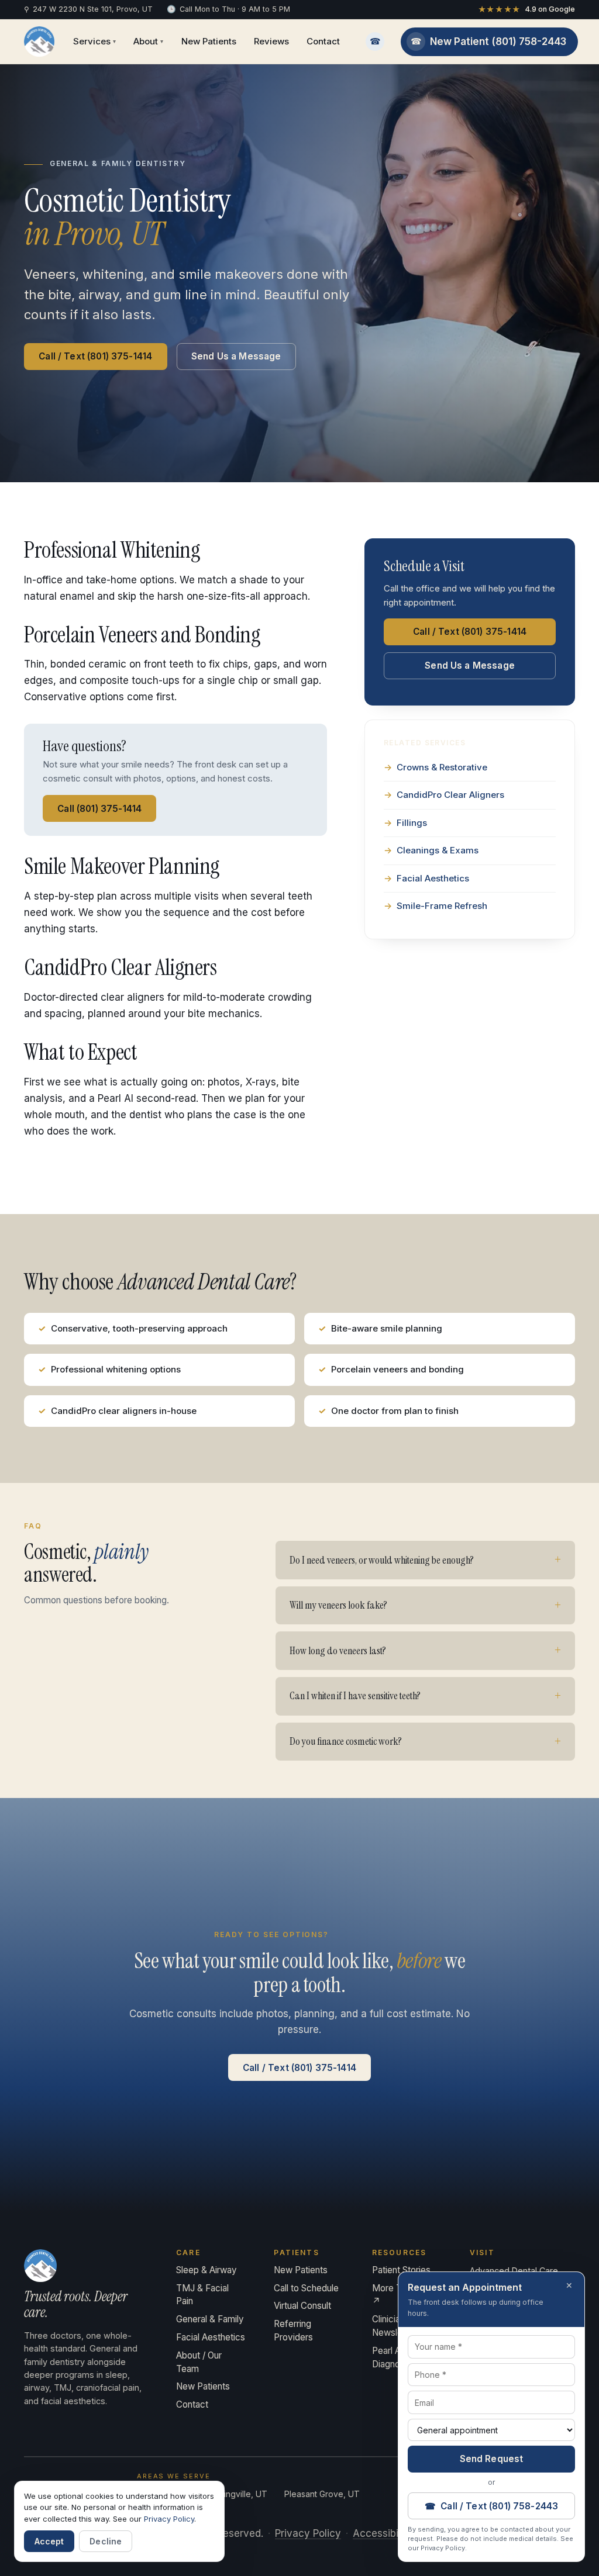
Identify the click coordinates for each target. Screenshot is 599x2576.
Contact (192, 2404)
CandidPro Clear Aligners (450, 795)
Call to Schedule (306, 2288)
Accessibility (383, 2533)
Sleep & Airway (206, 2270)
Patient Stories (401, 2270)
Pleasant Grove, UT (322, 2494)
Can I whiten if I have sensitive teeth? (355, 1696)
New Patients (203, 2386)
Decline (106, 2541)
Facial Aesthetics (433, 878)
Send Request (492, 2459)
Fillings (412, 823)
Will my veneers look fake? (338, 1605)
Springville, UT (239, 2494)
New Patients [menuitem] (209, 41)
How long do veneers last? (338, 1651)
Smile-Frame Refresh (442, 906)
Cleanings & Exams (438, 850)
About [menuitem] (148, 41)
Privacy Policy (308, 2533)
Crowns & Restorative (442, 767)
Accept (49, 2541)
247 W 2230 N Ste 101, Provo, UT (88, 9)
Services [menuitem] (94, 41)
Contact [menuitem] (323, 41)
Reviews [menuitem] (271, 41)
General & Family (210, 2319)
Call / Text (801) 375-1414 (95, 356)
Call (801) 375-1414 (99, 809)
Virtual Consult (302, 2306)
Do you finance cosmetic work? (346, 1741)
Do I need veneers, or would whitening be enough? (382, 1560)
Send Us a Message (236, 356)
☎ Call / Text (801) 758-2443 (491, 2506)
